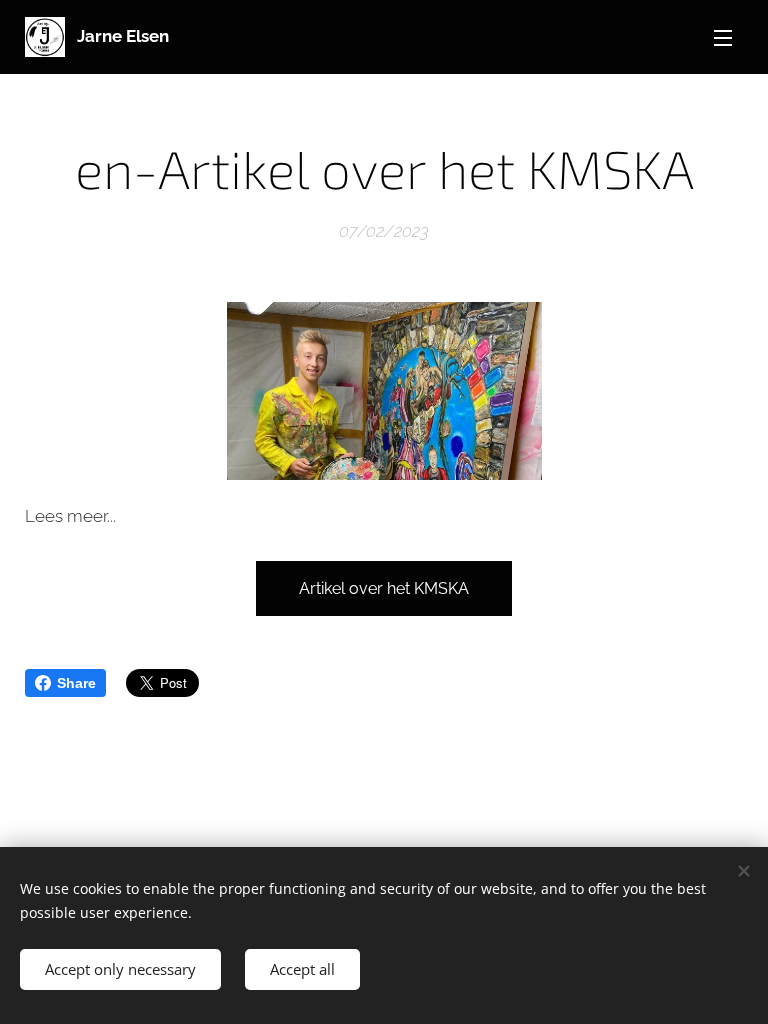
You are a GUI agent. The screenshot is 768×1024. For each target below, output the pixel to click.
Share (76, 683)
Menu (723, 37)
